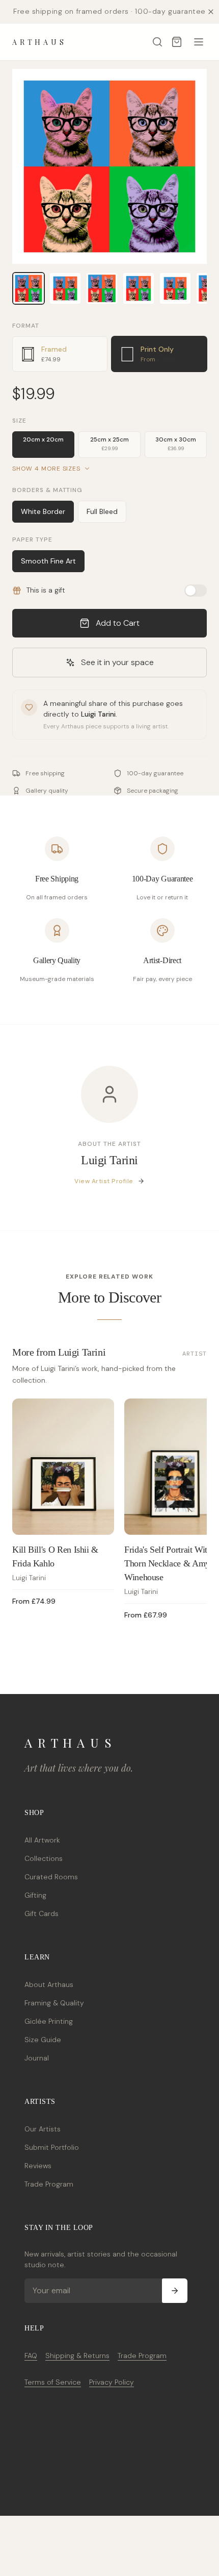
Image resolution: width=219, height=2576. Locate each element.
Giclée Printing (49, 2021)
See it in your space (117, 662)
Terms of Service (53, 2382)
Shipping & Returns (77, 2356)
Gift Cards (42, 1913)
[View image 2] (65, 288)
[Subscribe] (175, 2291)
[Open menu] (199, 42)
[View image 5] (175, 288)
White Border (43, 511)
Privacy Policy (112, 2382)
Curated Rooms (51, 1877)
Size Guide (43, 2040)
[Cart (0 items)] (177, 42)
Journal (37, 2058)
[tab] (60, 354)
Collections (44, 1858)
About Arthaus (49, 1984)
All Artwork (42, 1840)
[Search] (157, 42)
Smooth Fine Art (48, 561)
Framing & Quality (54, 2003)
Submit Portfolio (52, 2147)
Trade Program (49, 2184)
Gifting (35, 1895)
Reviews (38, 2166)
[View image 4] (139, 288)
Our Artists (43, 2129)
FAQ (31, 2356)
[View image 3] (102, 288)
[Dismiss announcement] (211, 12)
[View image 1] (29, 288)
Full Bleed (102, 511)
